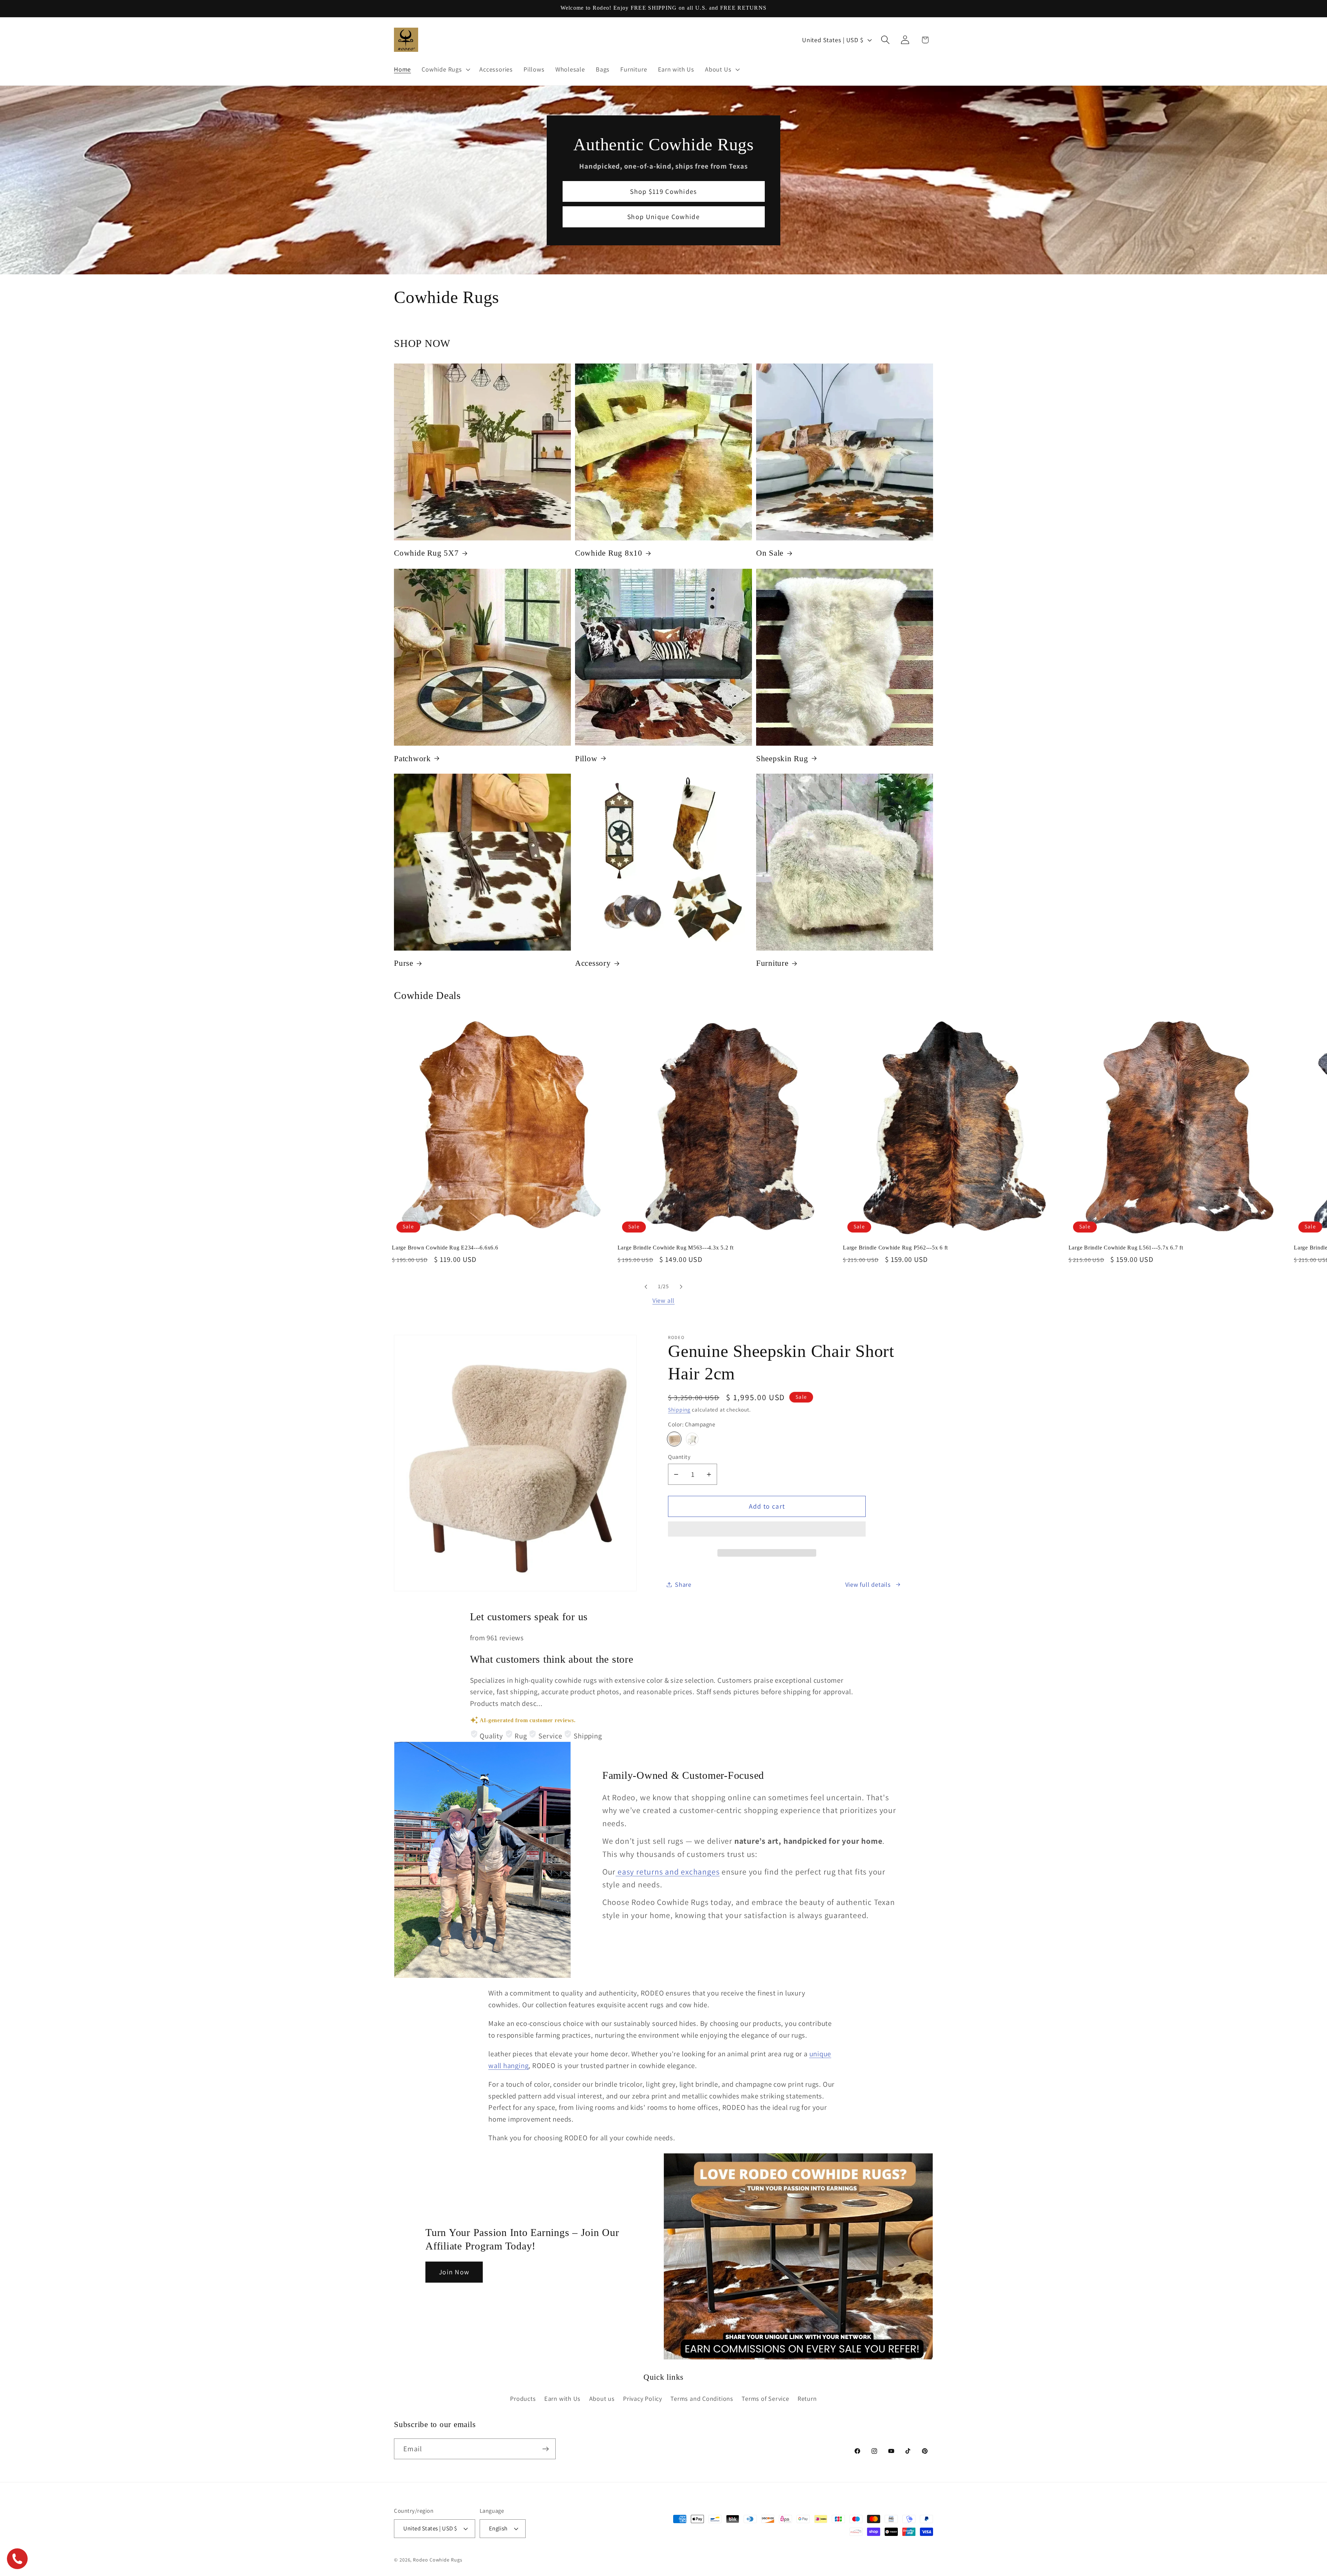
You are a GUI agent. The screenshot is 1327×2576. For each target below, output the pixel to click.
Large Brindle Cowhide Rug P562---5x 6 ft (895, 1248)
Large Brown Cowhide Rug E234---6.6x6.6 (445, 1248)
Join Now (454, 2272)
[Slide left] (646, 1287)
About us (602, 2398)
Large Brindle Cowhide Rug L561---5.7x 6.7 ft (1126, 1248)
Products (523, 2398)
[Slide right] (681, 1287)
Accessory (593, 963)
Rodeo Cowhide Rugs (437, 2559)
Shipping (679, 1409)
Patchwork (412, 758)
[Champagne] (674, 1439)
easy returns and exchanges (667, 1872)
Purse (404, 963)
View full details (868, 1584)
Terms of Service (765, 2398)
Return (807, 2398)
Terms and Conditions (702, 2398)
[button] (767, 1532)
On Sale (770, 553)
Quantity (679, 1457)
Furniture (772, 963)
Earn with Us (562, 2398)
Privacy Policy (643, 2398)
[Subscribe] (545, 2449)
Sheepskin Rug (782, 758)
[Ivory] (692, 1439)
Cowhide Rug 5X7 (426, 553)
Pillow (586, 758)
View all (663, 1300)
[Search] (886, 40)
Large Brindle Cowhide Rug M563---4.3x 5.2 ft (676, 1248)
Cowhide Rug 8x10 (609, 553)
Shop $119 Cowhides (663, 191)
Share (683, 1584)
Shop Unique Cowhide (663, 217)
